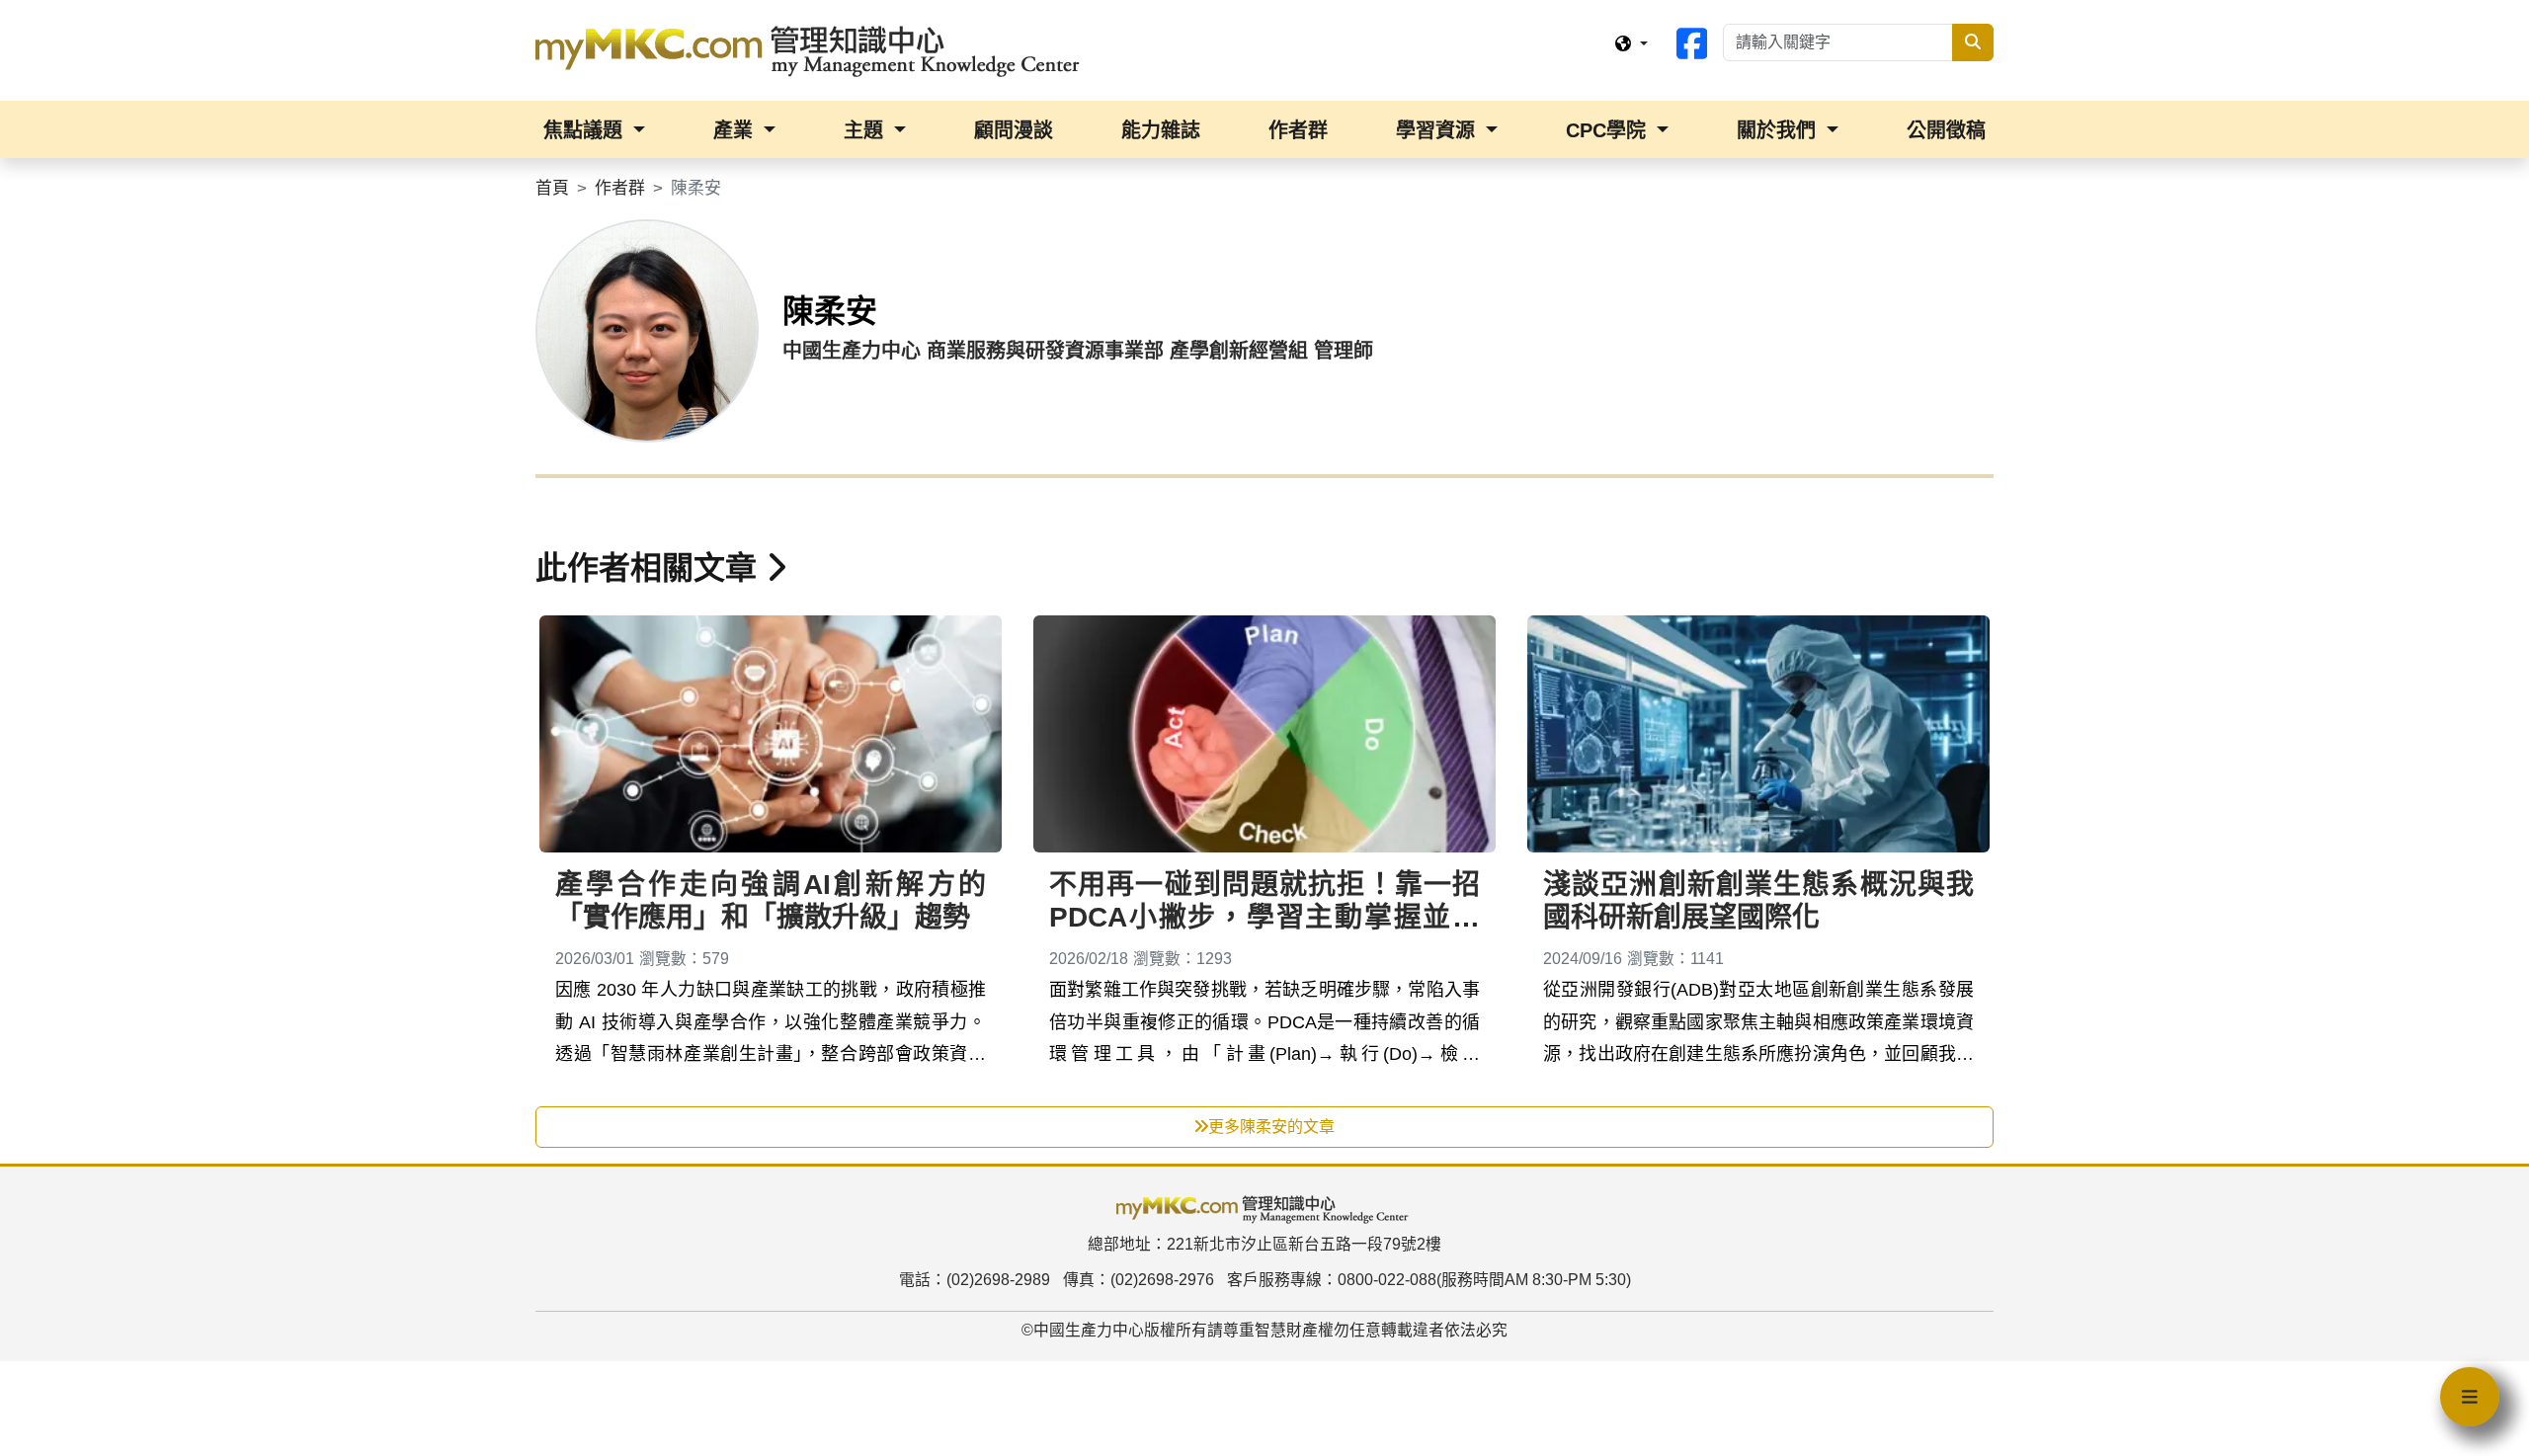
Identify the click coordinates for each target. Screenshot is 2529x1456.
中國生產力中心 (1089, 1330)
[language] (1631, 44)
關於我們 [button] (1779, 130)
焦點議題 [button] (586, 130)
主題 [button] (866, 130)
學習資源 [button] (1438, 130)
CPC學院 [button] (1609, 130)
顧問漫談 (1014, 130)
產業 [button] (736, 130)
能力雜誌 (1161, 130)
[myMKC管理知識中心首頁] (812, 49)
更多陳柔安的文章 (1271, 1127)
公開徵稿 (1946, 130)
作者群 (1298, 130)
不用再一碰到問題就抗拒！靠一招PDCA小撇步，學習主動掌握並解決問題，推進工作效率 (1264, 918)
